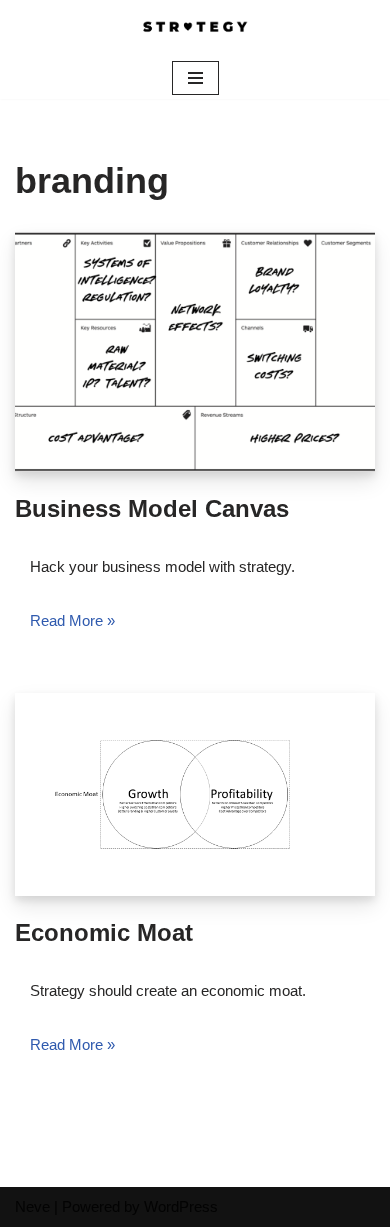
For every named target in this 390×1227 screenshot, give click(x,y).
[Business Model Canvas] (195, 352)
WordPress (181, 1206)
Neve (32, 1206)
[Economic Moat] (195, 794)
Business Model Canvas (152, 508)
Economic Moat (104, 932)
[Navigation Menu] (195, 78)
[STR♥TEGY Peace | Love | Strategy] (195, 28)
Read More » (72, 620)
